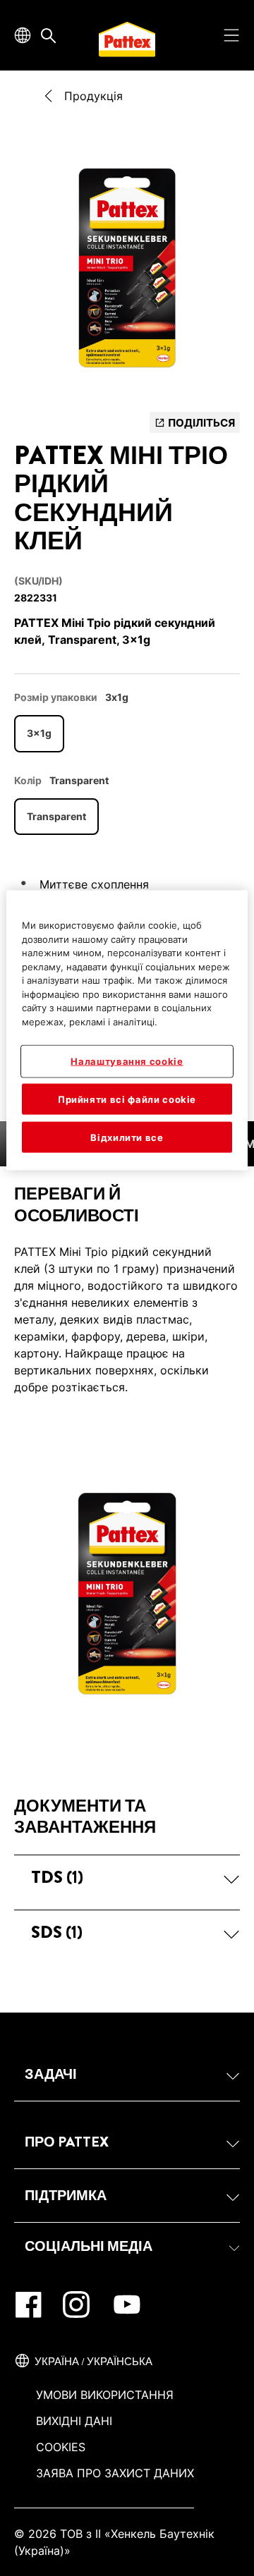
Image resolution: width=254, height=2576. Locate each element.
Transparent (56, 816)
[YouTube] (127, 2305)
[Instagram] (76, 2305)
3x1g (39, 733)
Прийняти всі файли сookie (127, 1099)
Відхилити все (127, 1137)
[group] (127, 272)
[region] (127, 1031)
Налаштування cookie (127, 1061)
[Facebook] (28, 2305)
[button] (127, 1877)
